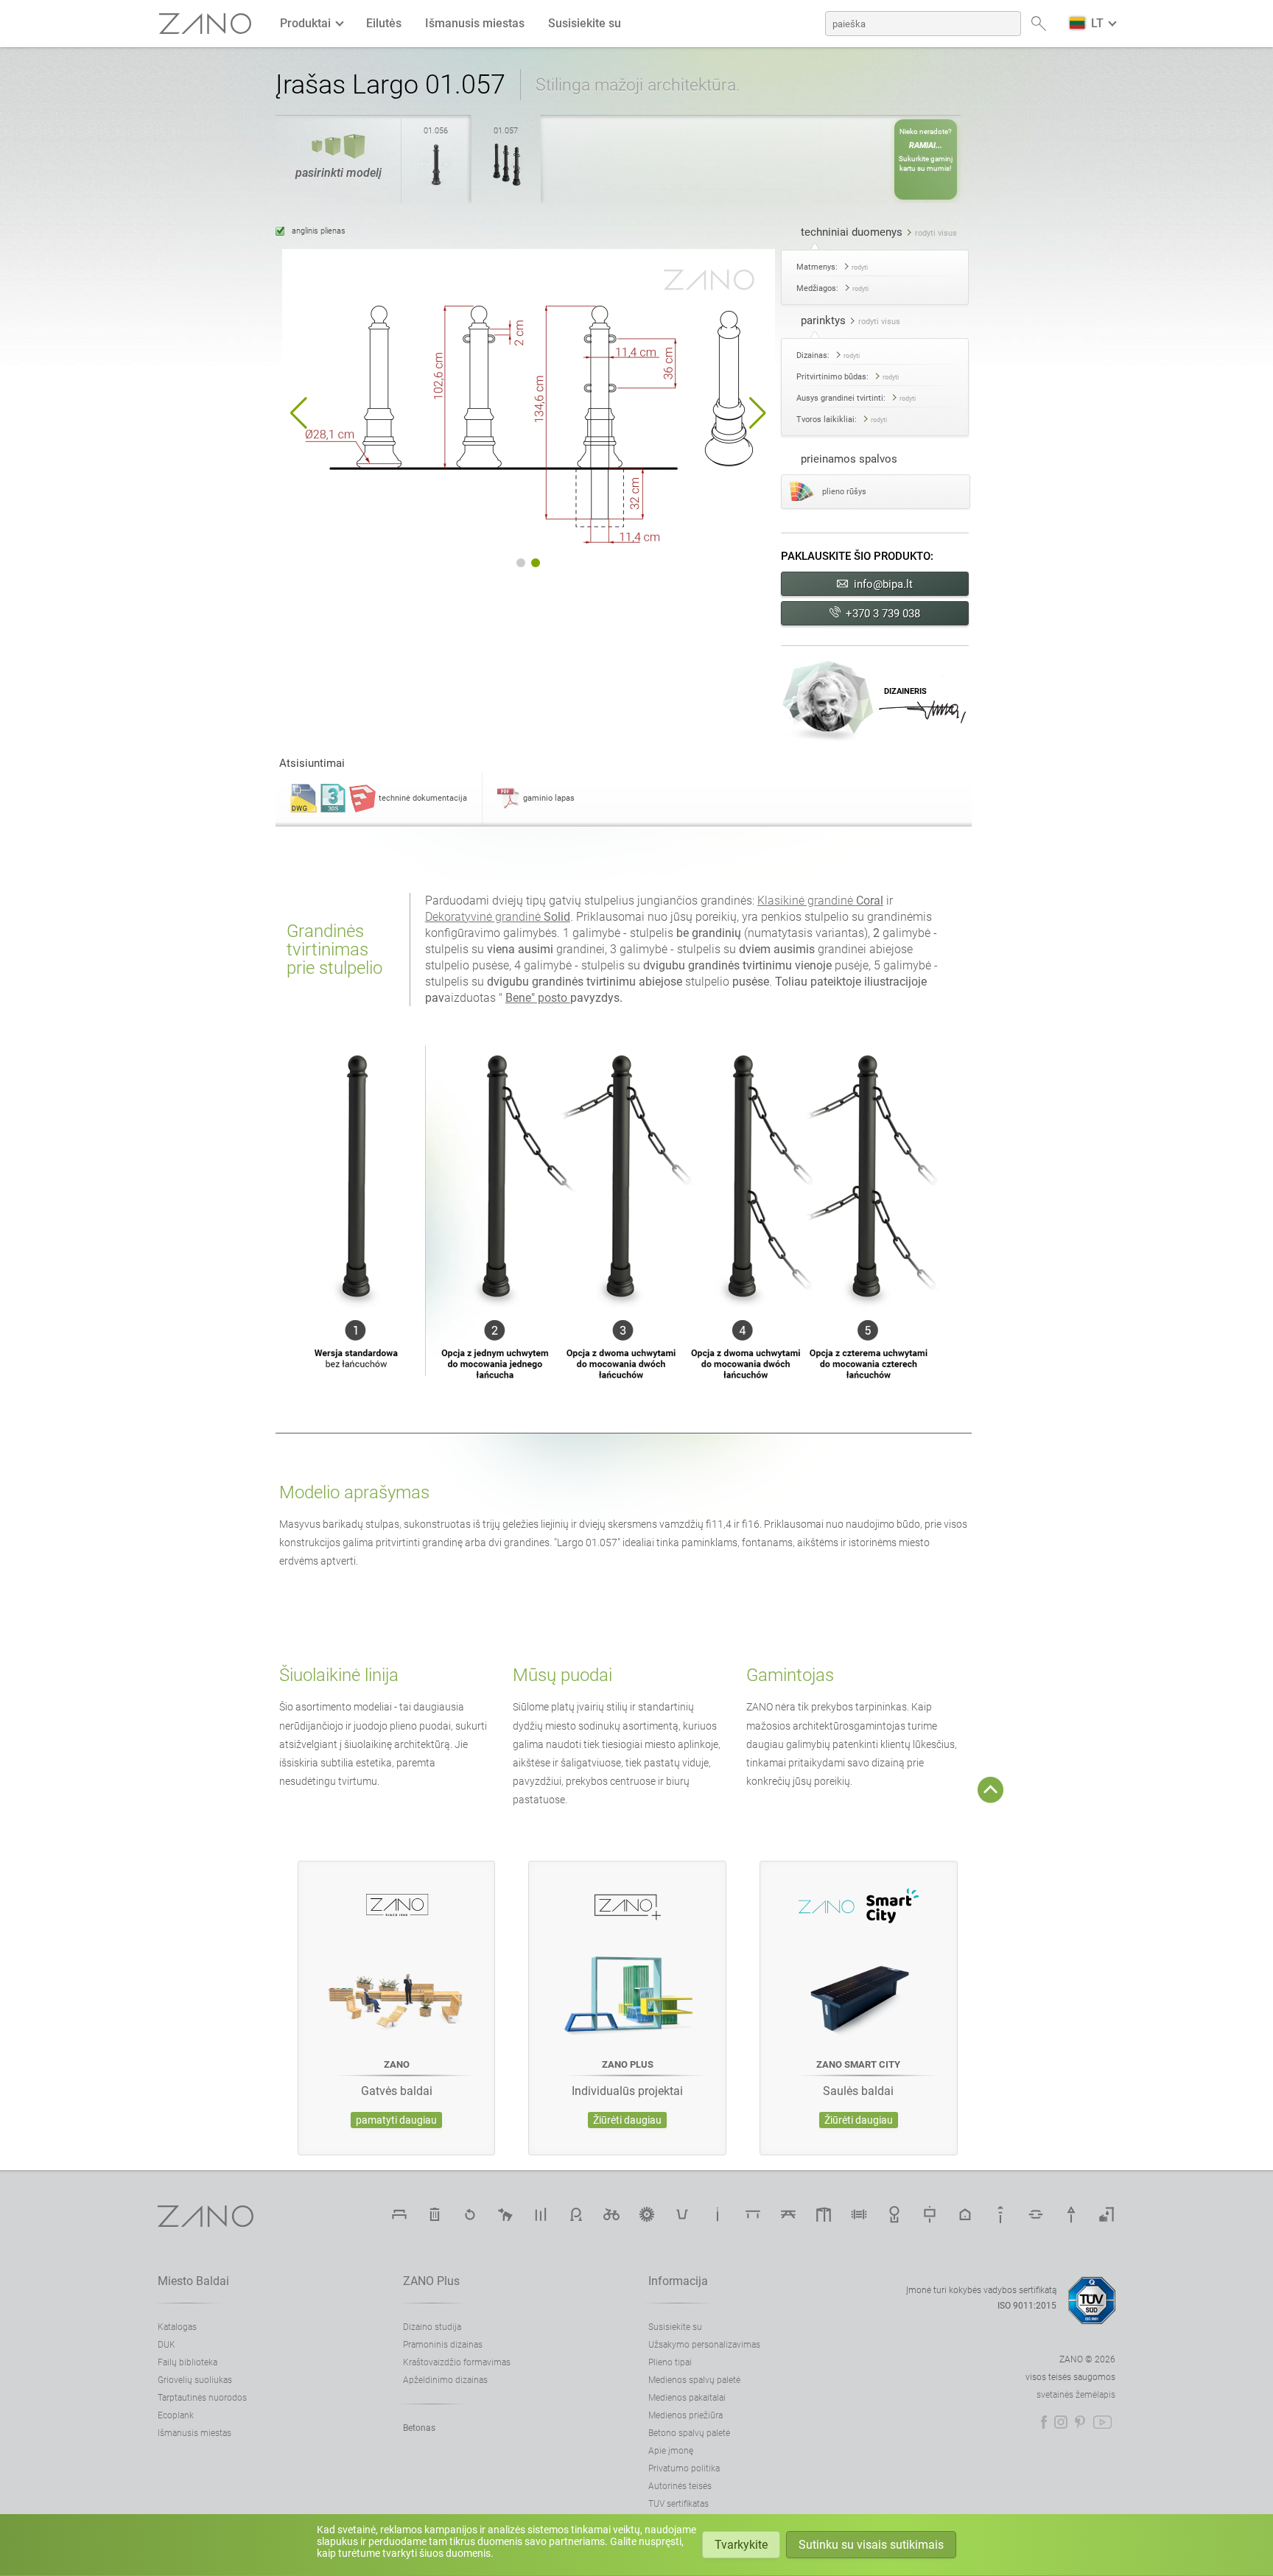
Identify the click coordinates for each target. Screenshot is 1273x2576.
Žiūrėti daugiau (627, 2120)
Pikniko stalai (788, 2214)
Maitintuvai (965, 2214)
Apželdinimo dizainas (445, 2380)
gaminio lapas (549, 798)
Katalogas (177, 2327)
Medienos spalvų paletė (694, 2380)
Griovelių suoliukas (195, 2380)
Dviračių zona (611, 2214)
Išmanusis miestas (475, 23)
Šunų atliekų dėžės (505, 2214)
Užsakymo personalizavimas (704, 2345)
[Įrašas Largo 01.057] (506, 186)
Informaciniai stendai (930, 2214)
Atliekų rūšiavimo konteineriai (470, 2214)
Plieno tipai (670, 2362)
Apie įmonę (671, 2451)
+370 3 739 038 (883, 614)
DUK (166, 2345)
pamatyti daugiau (396, 2120)
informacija (678, 2281)
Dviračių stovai (576, 2214)
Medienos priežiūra (685, 2415)
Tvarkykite (741, 2545)
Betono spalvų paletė (689, 2433)
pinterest (1080, 2422)
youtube (1102, 2422)
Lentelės (753, 2214)
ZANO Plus (431, 2281)
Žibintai (1000, 2214)
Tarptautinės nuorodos (202, 2398)
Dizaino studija (432, 2327)
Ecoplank (176, 2415)
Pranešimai (541, 2214)
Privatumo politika (684, 2468)
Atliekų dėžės (435, 2214)
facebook (1044, 2422)
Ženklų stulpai (1071, 2214)
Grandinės (1036, 2214)
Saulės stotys (647, 2214)
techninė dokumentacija (423, 798)
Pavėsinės (824, 2214)
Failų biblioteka (187, 2362)
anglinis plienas (319, 231)
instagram (1061, 2422)
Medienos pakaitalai (687, 2398)
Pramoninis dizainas (443, 2345)
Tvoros (859, 2214)
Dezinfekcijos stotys (1107, 2214)
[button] (299, 413)
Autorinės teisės (680, 2486)
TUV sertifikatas (678, 2504)
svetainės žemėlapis (1076, 2395)
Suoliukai (399, 2214)
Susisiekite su (585, 23)
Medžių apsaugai (894, 2214)
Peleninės (718, 2214)
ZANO (206, 24)
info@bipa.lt (883, 584)
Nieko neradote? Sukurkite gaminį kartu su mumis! (926, 150)
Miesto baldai (193, 2281)
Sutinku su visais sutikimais (871, 2545)
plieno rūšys (844, 492)
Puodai (682, 2214)
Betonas (419, 2428)
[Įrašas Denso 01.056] (436, 186)
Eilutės (384, 23)
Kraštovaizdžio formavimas (457, 2362)
